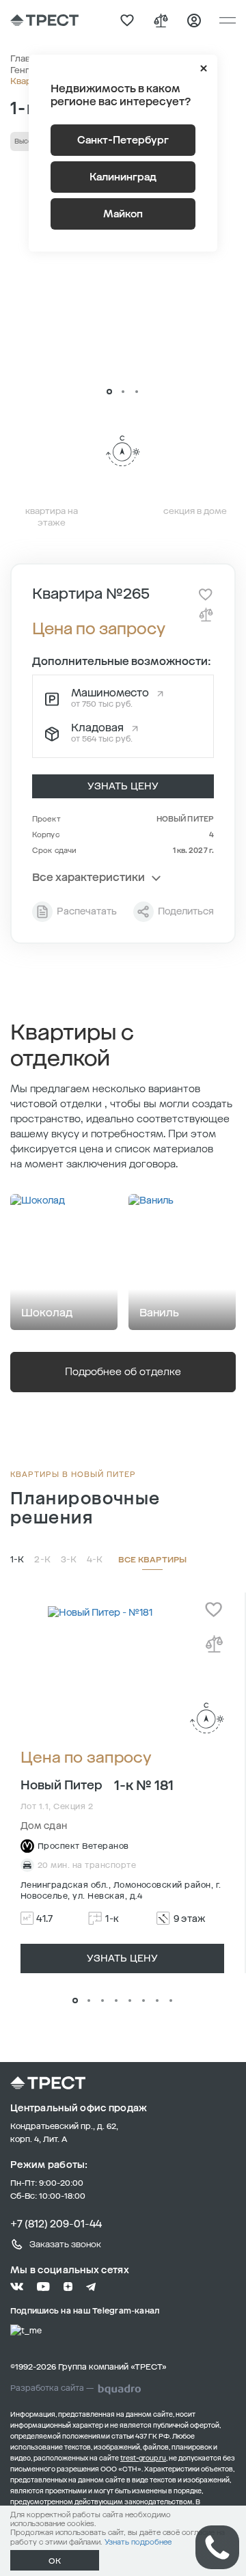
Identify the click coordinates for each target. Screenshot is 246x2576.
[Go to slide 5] (130, 2001)
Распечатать (87, 911)
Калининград (123, 177)
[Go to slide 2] (123, 392)
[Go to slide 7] (157, 2001)
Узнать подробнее (138, 2542)
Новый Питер (185, 819)
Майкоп (123, 214)
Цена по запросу (86, 1758)
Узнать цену (123, 786)
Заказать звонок (65, 2244)
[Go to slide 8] (171, 2001)
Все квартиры (152, 1560)
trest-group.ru (143, 2458)
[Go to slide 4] (116, 2001)
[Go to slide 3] (137, 392)
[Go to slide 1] (109, 392)
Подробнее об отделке (123, 1372)
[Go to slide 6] (143, 2001)
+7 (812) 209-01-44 (56, 2224)
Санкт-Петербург (123, 140)
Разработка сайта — (52, 2388)
